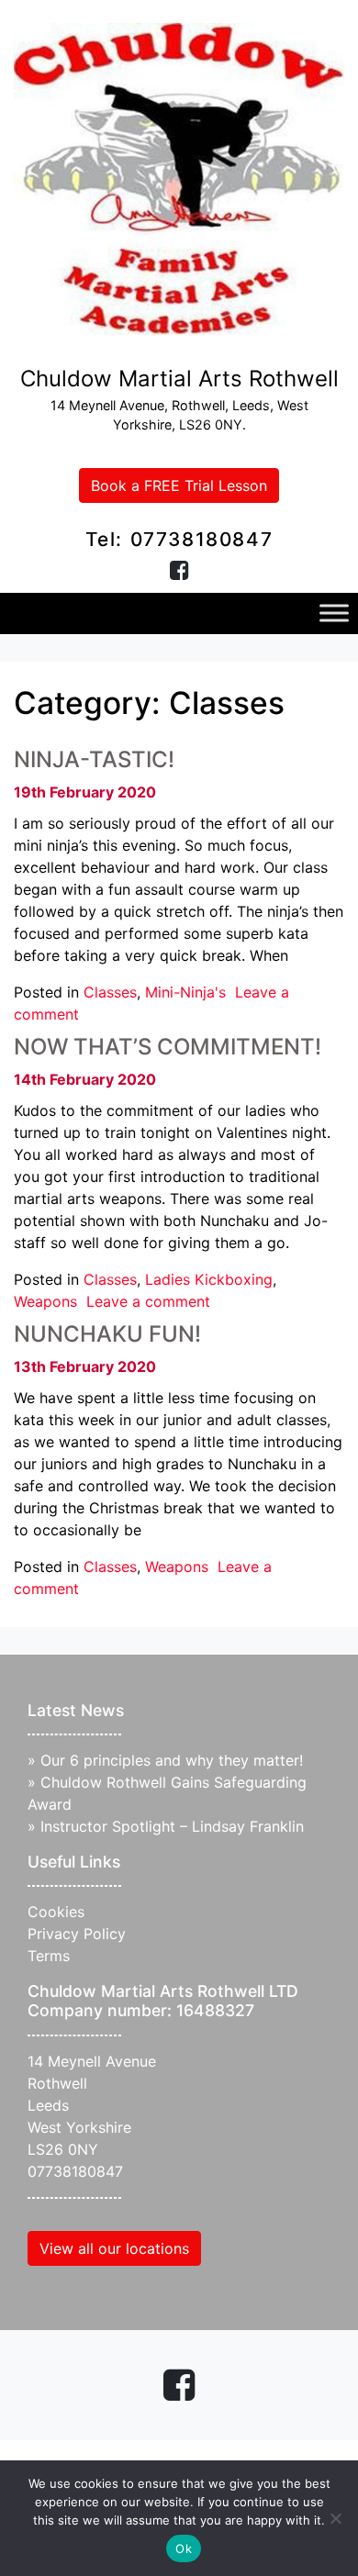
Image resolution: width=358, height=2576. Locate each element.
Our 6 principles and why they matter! (172, 1760)
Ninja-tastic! (94, 759)
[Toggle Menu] (334, 613)
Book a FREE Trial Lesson (179, 485)
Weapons (45, 1301)
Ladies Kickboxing (209, 1279)
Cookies (56, 1912)
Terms (49, 1956)
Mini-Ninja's (185, 992)
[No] (335, 2518)
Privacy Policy (77, 1934)
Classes (110, 992)
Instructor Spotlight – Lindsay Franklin (172, 1826)
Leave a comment (148, 1301)
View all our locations (114, 2248)
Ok (184, 2548)
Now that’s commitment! (168, 1047)
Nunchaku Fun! (107, 1334)
